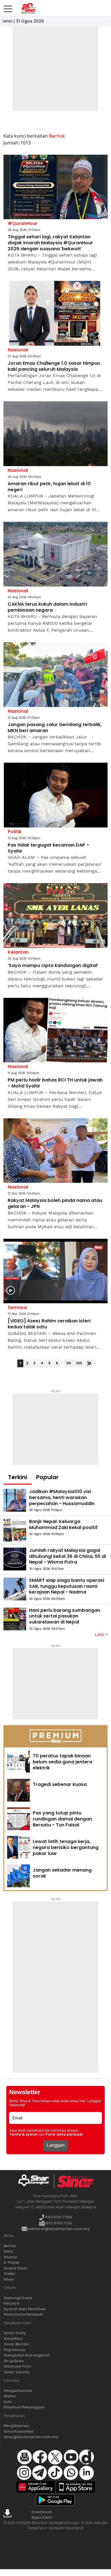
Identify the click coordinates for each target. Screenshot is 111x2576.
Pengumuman (18, 2391)
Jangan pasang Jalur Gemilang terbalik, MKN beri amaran (55, 728)
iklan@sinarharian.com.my (31, 2437)
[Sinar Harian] (28, 8)
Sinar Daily (15, 2333)
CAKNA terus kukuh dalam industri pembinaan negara (47, 607)
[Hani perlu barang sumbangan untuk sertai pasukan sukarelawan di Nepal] (15, 1619)
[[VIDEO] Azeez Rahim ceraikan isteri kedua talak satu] (55, 1271)
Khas (9, 2279)
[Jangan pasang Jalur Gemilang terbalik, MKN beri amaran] (55, 675)
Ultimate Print (18, 2366)
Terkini (18, 1477)
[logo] (36, 2182)
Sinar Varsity (17, 2372)
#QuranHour (23, 223)
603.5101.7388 (58, 2217)
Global (10, 2257)
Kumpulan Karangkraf (26, 2355)
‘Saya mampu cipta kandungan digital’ (53, 966)
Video (9, 2274)
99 (69, 1363)
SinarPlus (13, 2339)
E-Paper (12, 2262)
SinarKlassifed (18, 2431)
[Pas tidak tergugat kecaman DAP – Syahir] (55, 795)
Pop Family (15, 2350)
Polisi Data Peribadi (23, 2314)
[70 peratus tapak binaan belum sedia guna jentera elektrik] (18, 1762)
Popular (47, 1477)
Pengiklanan (16, 2426)
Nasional (18, 350)
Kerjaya (12, 2303)
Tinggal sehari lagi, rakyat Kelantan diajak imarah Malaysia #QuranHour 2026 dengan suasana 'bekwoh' (50, 243)
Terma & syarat (23, 2134)
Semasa (17, 1307)
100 (79, 1363)
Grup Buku (14, 2361)
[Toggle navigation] (8, 7)
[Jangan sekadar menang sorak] (18, 1876)
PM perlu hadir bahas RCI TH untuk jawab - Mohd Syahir (55, 1083)
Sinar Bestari (17, 2344)
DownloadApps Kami (42, 2515)
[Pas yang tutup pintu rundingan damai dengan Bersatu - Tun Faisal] (18, 1819)
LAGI (100, 1635)
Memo (10, 2396)
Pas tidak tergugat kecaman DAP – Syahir (49, 848)
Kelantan (18, 952)
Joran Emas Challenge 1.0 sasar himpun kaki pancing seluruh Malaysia (54, 366)
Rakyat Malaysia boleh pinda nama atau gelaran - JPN (55, 1204)
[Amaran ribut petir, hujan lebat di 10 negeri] (55, 434)
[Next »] (89, 1363)
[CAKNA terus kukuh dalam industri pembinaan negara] (55, 554)
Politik (15, 832)
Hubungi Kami (18, 2298)
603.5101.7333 (58, 2223)
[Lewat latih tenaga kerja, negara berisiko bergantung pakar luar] (18, 1847)
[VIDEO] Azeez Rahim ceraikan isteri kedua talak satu (49, 1324)
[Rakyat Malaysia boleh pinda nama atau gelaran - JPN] (55, 1151)
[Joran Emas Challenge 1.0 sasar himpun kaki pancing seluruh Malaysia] (55, 313)
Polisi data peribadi (64, 2134)
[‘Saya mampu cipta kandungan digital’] (55, 916)
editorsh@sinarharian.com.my (58, 2229)
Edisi (8, 2251)
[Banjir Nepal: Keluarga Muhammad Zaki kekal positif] (15, 1530)
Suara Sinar (16, 2268)
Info (8, 2402)
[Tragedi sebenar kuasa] (18, 1790)
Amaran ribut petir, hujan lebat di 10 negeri (49, 487)
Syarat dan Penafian (25, 2309)
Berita (10, 2246)
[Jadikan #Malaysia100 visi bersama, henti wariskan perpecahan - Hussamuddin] (15, 1500)
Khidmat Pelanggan (24, 2407)
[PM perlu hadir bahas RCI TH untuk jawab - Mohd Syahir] (55, 1030)
